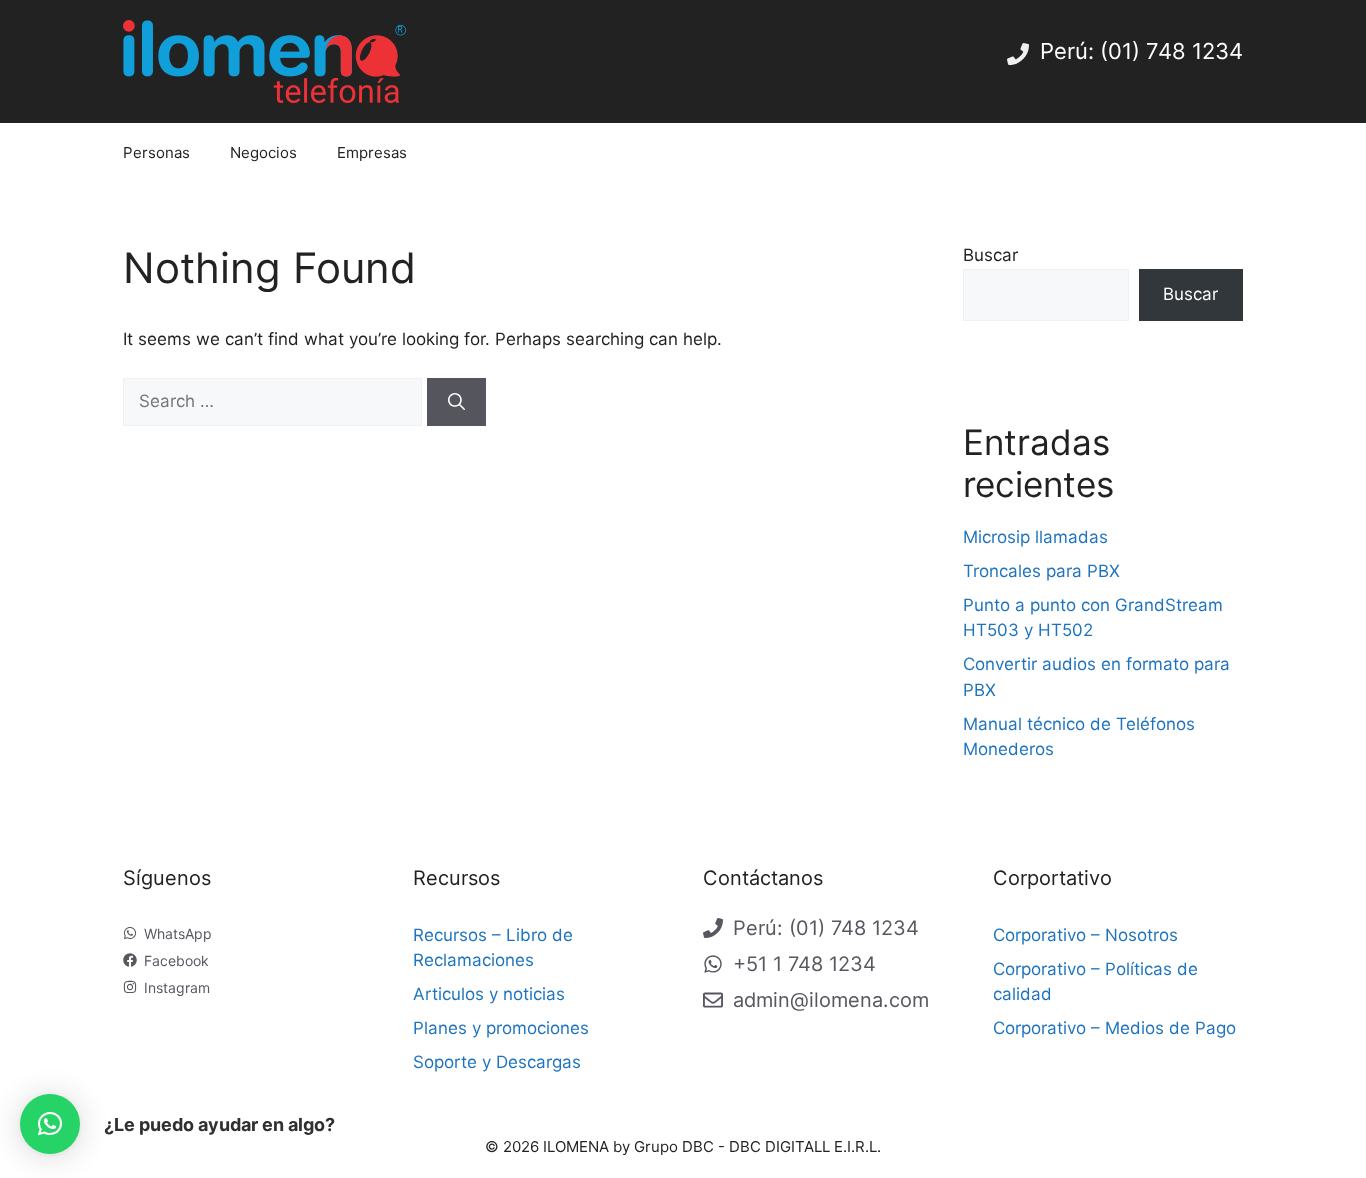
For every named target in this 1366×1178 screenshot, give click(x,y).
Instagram (177, 987)
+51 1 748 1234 (804, 964)
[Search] (456, 402)
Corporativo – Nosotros (1085, 935)
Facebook (176, 960)
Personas (156, 152)
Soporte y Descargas (497, 1062)
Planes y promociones (501, 1028)
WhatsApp (178, 933)
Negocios (263, 152)
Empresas (372, 152)
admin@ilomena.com (831, 1000)
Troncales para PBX (1041, 571)
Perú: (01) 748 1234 (1141, 51)
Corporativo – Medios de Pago (1114, 1028)
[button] (50, 1124)
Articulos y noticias (489, 994)
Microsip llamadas (1035, 537)
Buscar (990, 255)
